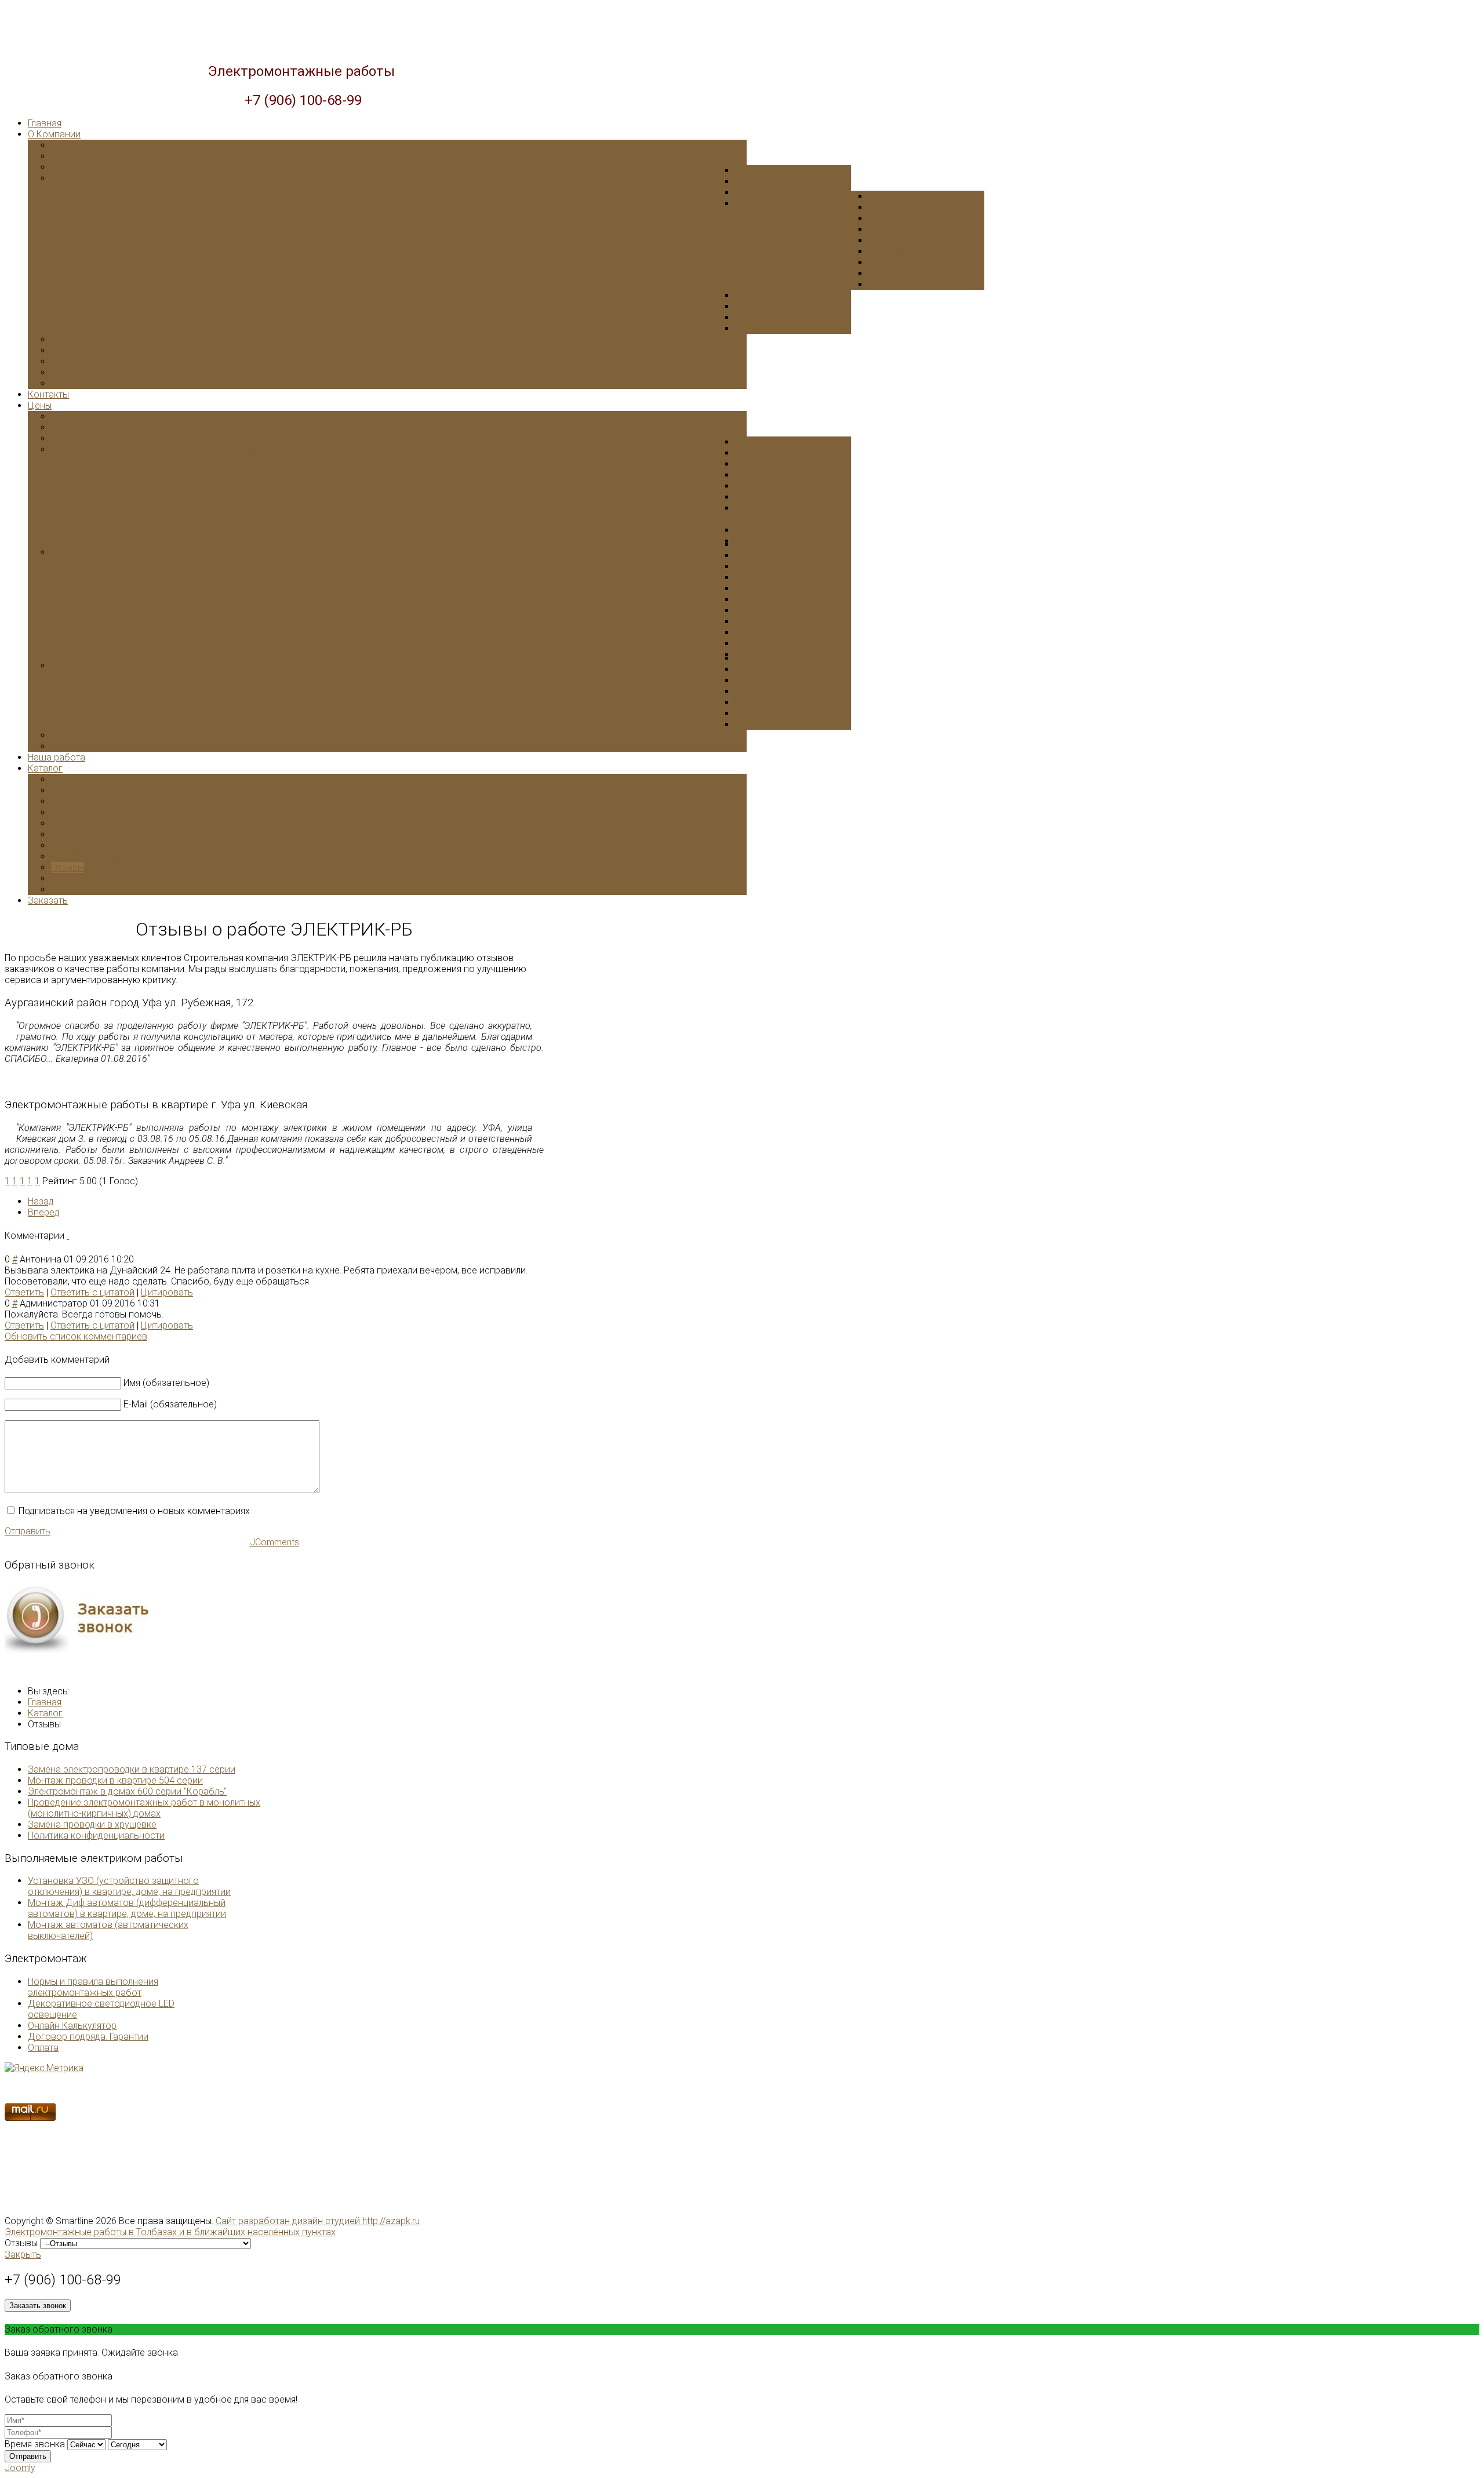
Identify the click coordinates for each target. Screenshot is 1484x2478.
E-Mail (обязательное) (170, 1404)
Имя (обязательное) (166, 1383)
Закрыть (23, 2255)
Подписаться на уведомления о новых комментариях (134, 1511)
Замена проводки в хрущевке (92, 1824)
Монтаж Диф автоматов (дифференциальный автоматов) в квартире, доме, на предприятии (127, 1908)
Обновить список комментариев (76, 1336)
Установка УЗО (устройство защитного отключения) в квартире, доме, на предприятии (129, 1886)
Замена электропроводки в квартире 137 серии (132, 1769)
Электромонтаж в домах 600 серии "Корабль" (127, 1791)
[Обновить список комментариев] (68, 1236)
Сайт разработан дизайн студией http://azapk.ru (318, 2221)
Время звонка (35, 2444)
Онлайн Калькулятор (72, 2026)
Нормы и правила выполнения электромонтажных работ (93, 1987)
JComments (274, 1542)
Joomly (20, 2468)
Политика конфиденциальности (96, 1835)
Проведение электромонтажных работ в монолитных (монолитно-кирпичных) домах (144, 1808)
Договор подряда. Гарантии (88, 2037)
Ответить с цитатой (92, 1292)
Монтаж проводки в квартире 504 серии (115, 1780)
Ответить (24, 1292)
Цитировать (167, 1292)
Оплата (43, 2048)
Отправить (28, 1531)
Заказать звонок (38, 2306)
